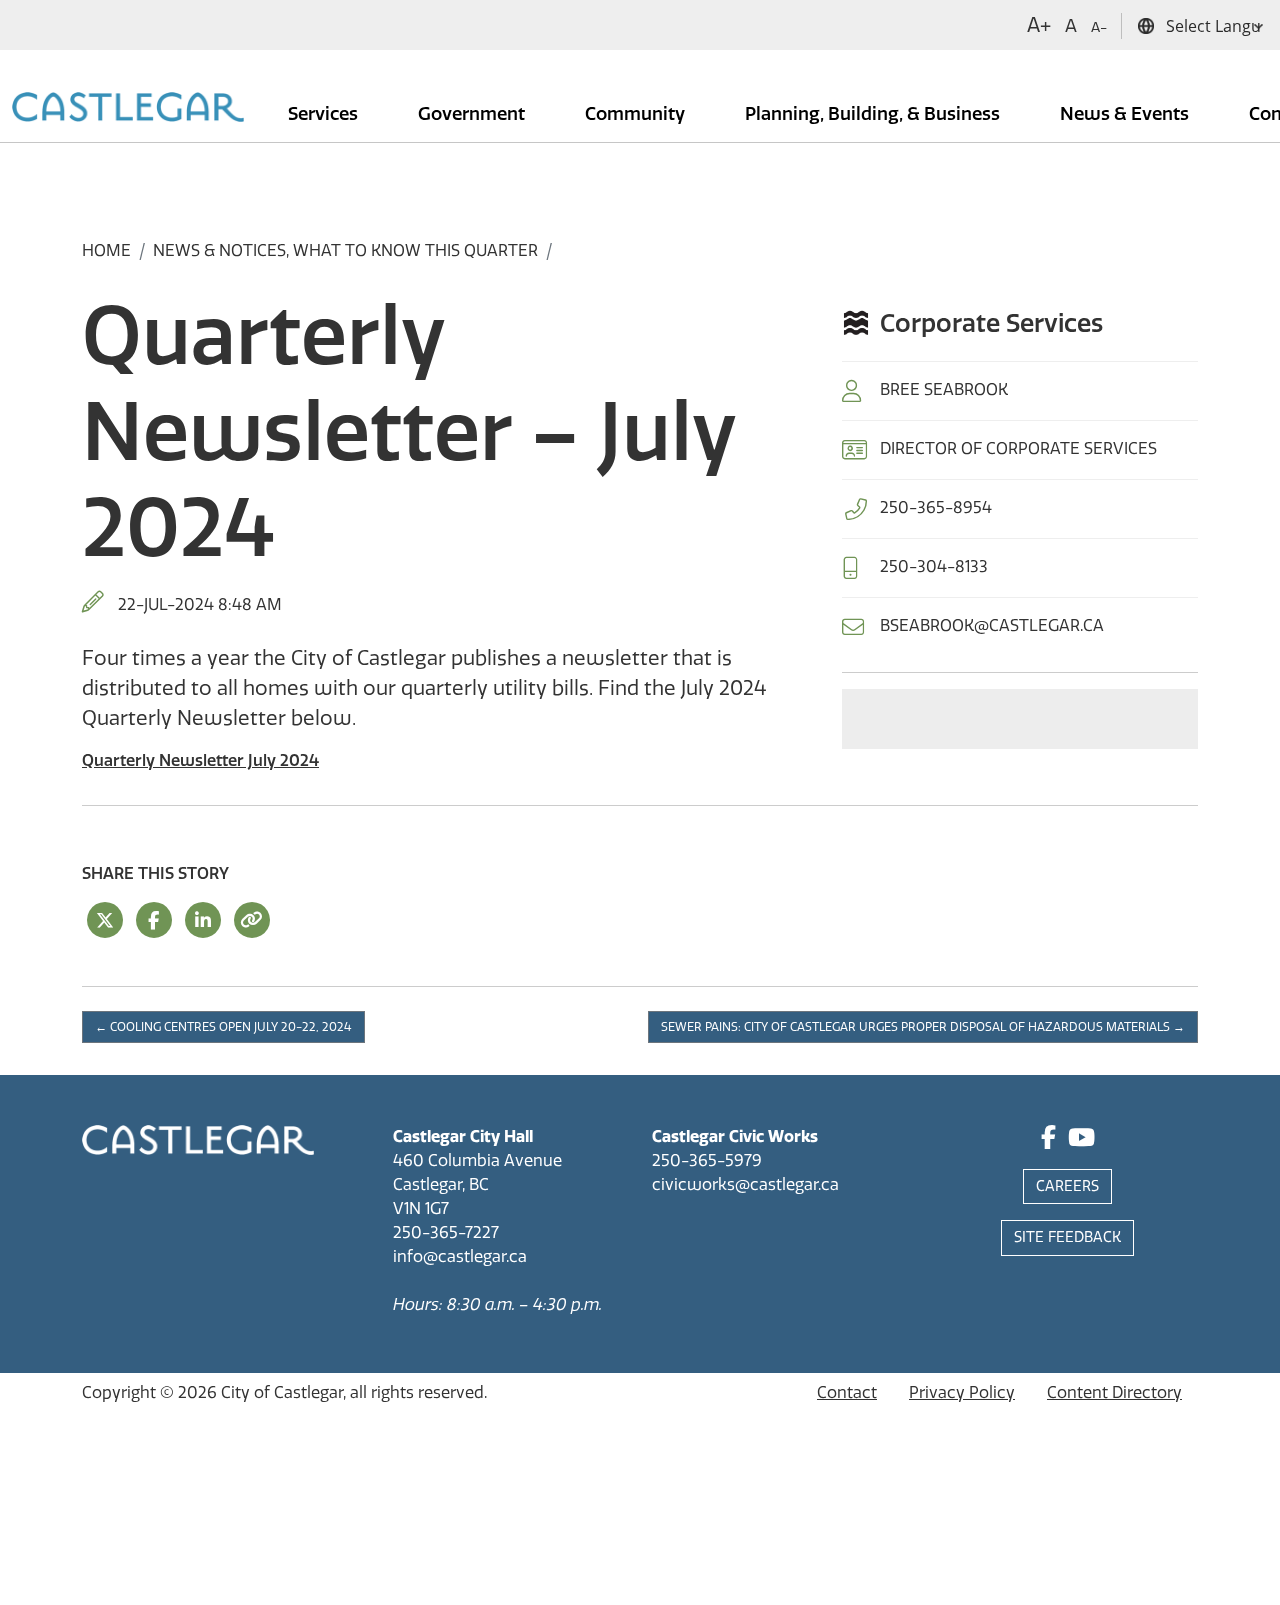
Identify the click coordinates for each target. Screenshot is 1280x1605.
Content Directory (1114, 1392)
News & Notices (219, 250)
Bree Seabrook (944, 389)
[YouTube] (1081, 1140)
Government (473, 114)
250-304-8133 (934, 566)
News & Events (1126, 114)
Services (325, 114)
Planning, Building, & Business (874, 114)
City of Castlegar (282, 1392)
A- (1099, 27)
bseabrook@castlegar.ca (992, 625)
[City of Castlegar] (128, 109)
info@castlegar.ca (460, 1256)
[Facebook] (1048, 1140)
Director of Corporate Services (1018, 448)
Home (106, 250)
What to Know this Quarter (415, 250)
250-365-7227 (446, 1232)
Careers (1067, 1186)
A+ (1039, 25)
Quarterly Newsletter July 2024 (200, 760)
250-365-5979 (707, 1160)
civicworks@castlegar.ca (745, 1184)
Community (637, 114)
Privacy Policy (962, 1392)
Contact (847, 1392)
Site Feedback (1067, 1237)
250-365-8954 (936, 507)
